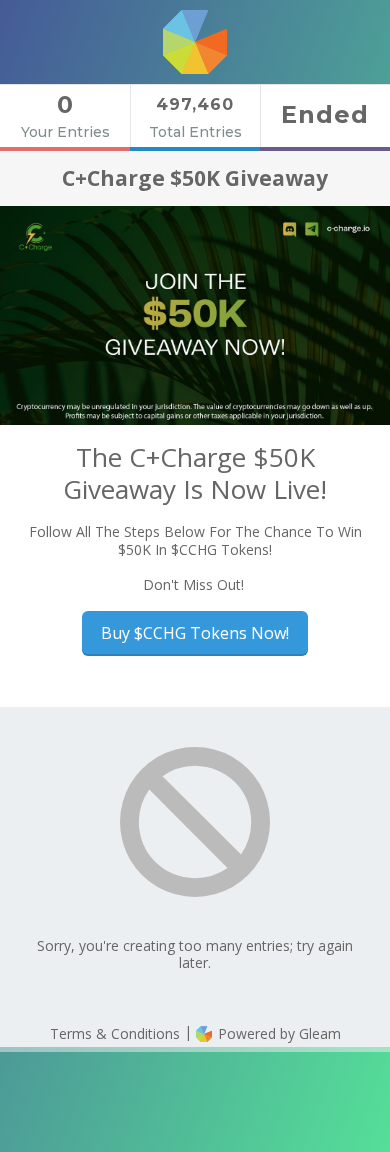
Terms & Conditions (115, 1033)
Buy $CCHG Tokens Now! (195, 633)
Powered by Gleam (277, 1033)
